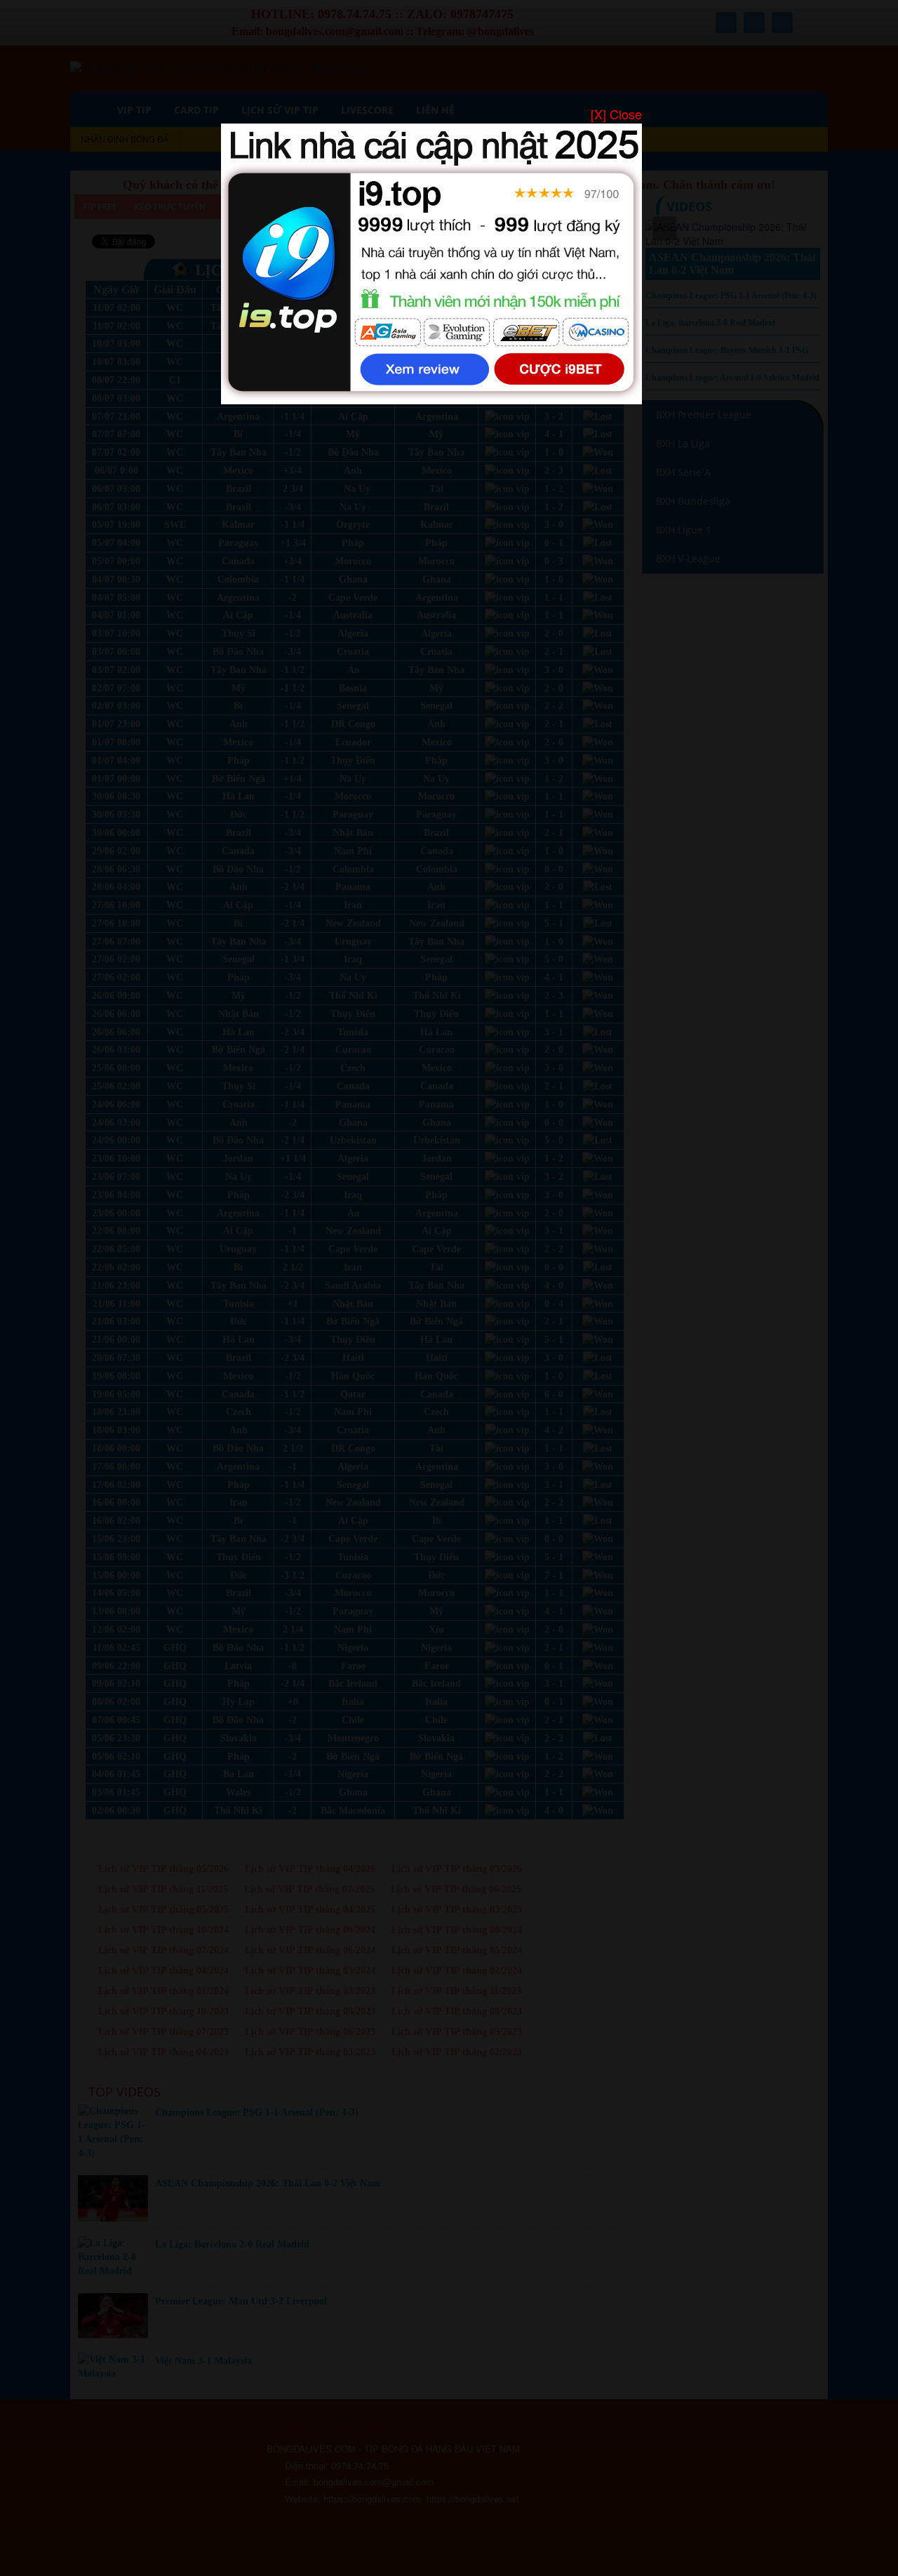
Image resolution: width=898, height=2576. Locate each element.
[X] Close (616, 114)
